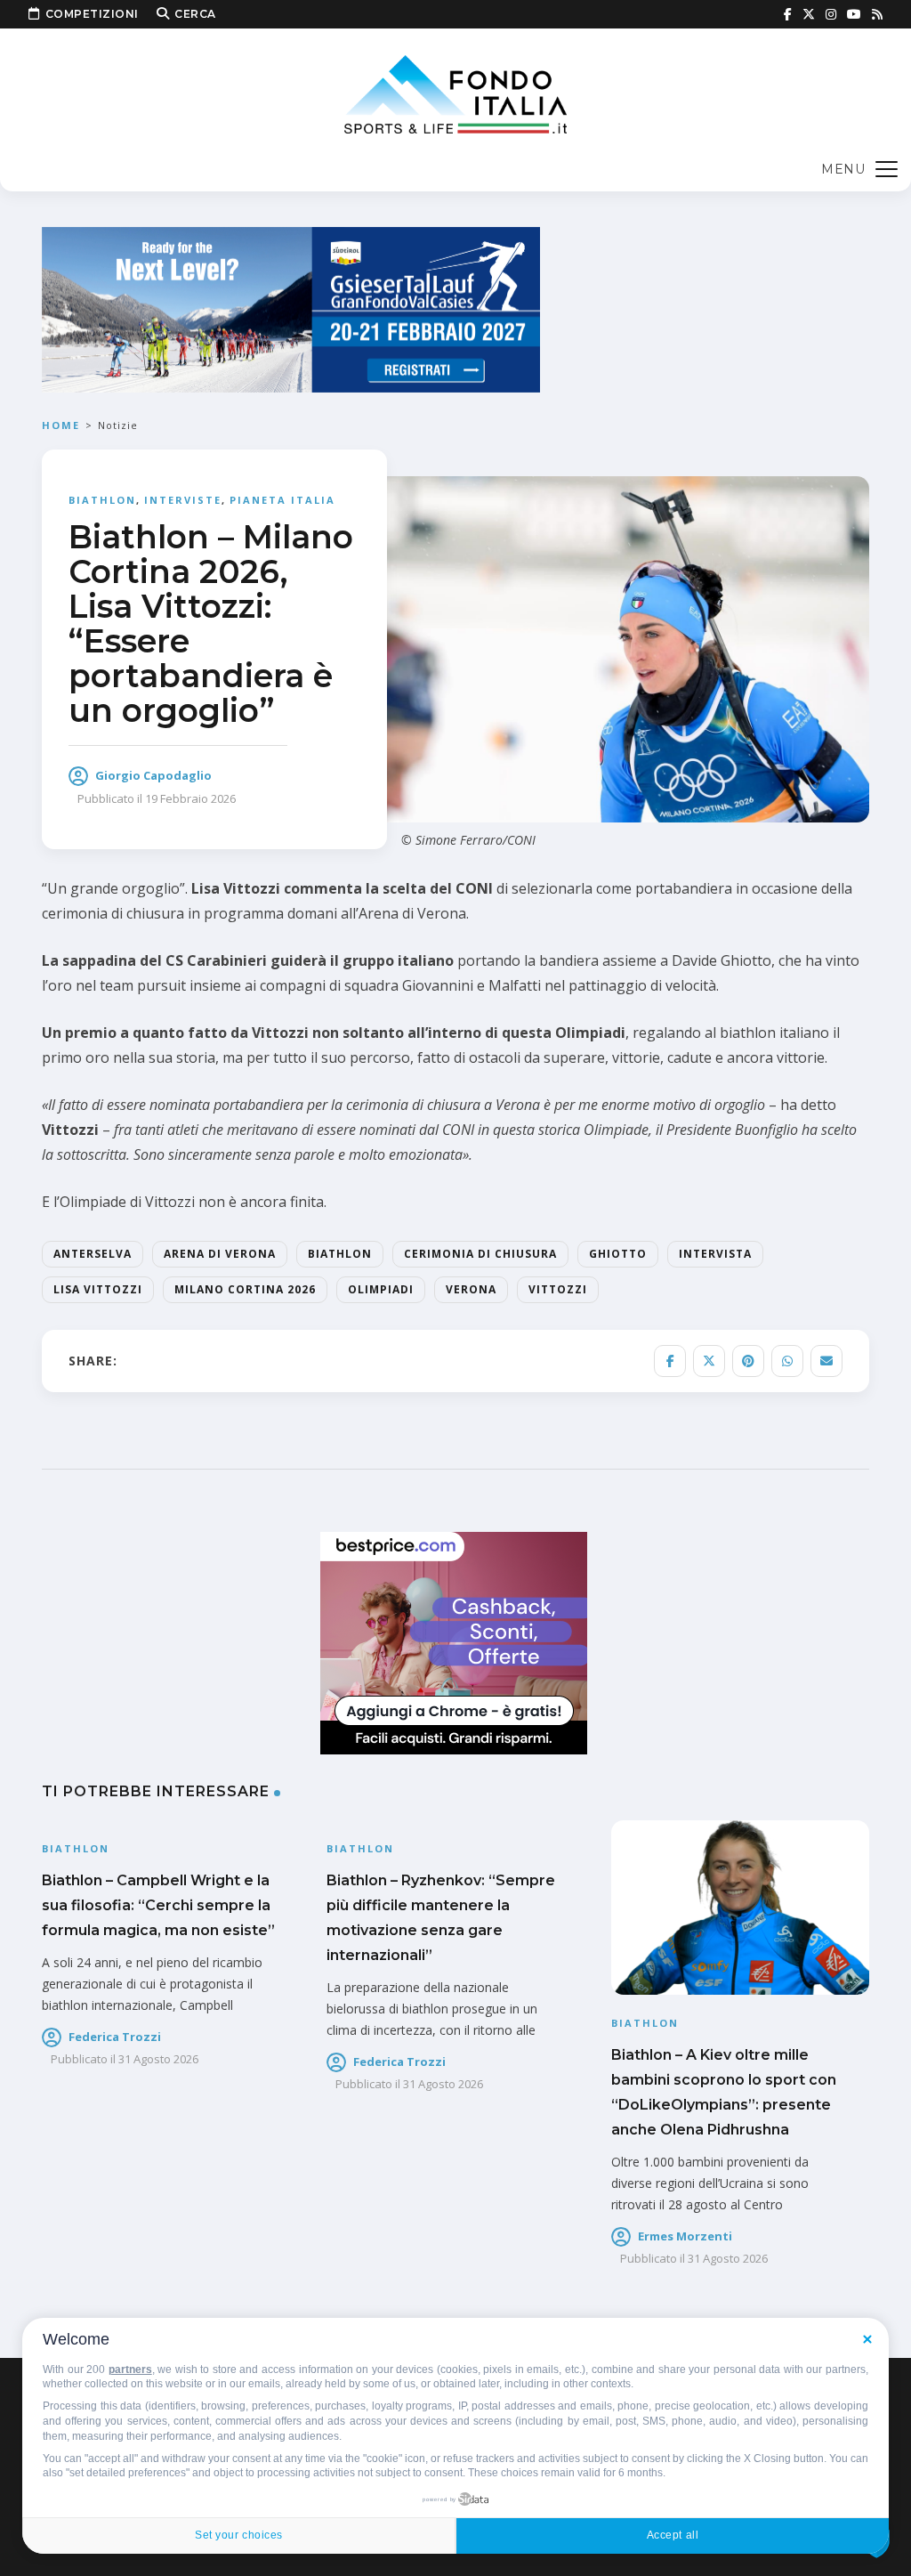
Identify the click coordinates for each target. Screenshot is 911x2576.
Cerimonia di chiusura (480, 1254)
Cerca (195, 14)
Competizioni (92, 14)
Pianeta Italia (282, 500)
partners (130, 2369)
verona (471, 1289)
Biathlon (102, 500)
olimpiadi (381, 1289)
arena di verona (220, 1254)
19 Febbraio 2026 (190, 798)
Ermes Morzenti (685, 2236)
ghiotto (618, 1254)
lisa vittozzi (98, 1289)
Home (61, 425)
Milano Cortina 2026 (245, 1289)
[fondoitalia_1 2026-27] (291, 308)
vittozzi (558, 1289)
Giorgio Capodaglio (153, 775)
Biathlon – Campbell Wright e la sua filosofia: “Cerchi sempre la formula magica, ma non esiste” (158, 1905)
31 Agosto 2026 (158, 2059)
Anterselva (93, 1254)
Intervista (715, 1254)
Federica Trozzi (115, 2037)
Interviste (183, 500)
